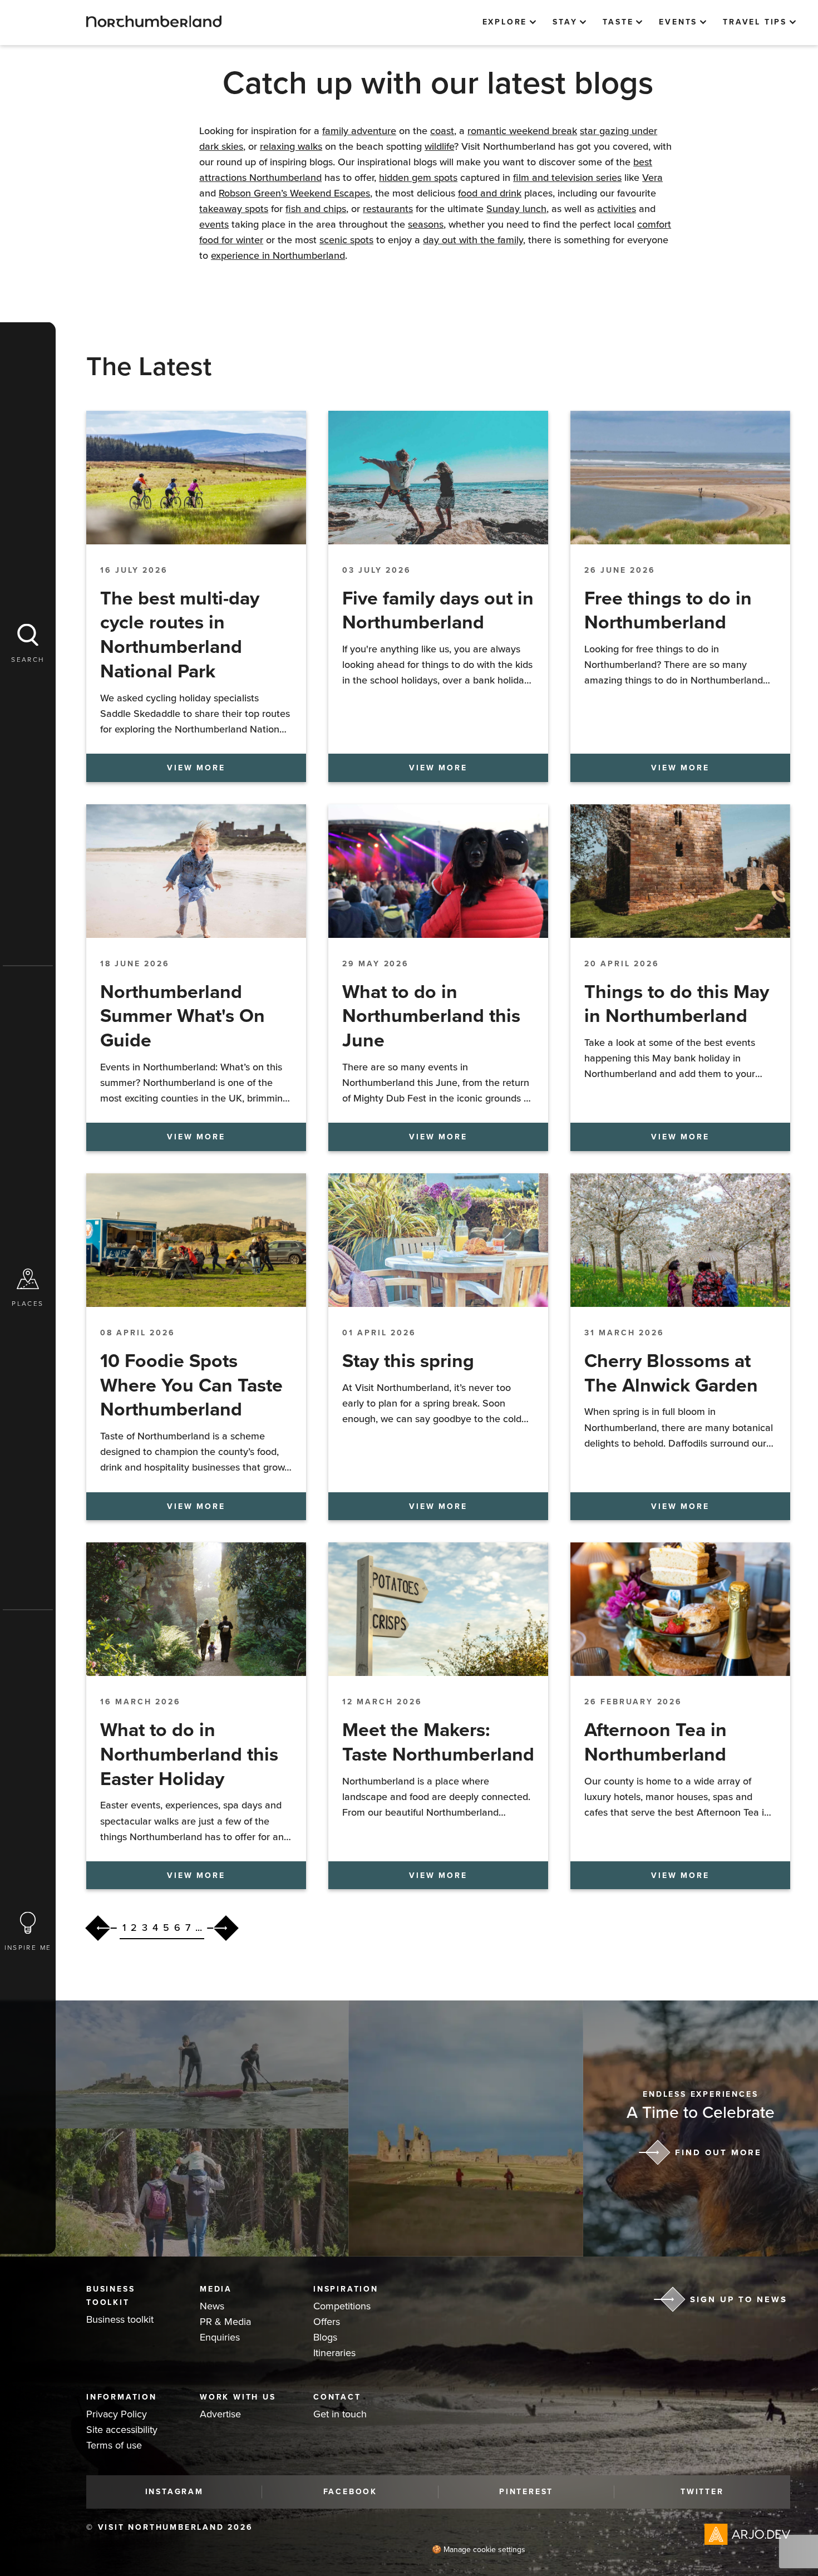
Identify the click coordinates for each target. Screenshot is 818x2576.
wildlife (439, 146)
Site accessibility (122, 2430)
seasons (426, 224)
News (212, 2306)
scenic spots (346, 240)
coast (442, 131)
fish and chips (316, 209)
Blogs (325, 2337)
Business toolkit (120, 2319)
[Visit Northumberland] (154, 21)
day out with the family (473, 240)
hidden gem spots (418, 178)
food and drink (490, 193)
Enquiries (220, 2337)
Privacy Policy (117, 2414)
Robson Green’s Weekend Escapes (294, 193)
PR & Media (225, 2322)
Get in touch (340, 2414)
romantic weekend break (522, 131)
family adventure (359, 131)
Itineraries (334, 2353)
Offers (327, 2322)
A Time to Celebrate (701, 2113)
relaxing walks (291, 146)
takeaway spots (234, 209)
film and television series (567, 178)
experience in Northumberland (278, 255)
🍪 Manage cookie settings (479, 2550)
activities (617, 209)
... (199, 1928)
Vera (652, 178)
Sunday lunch (516, 209)
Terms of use (114, 2445)
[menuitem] (509, 22)
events (214, 224)
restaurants (388, 209)
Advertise (220, 2414)
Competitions (342, 2306)
